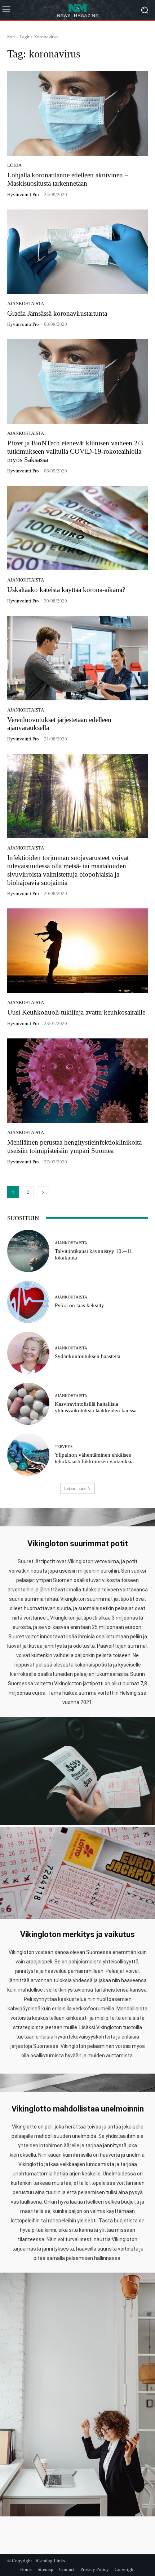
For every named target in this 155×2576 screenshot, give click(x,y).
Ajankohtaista (26, 304)
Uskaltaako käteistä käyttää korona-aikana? (66, 590)
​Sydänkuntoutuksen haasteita (88, 1356)
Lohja (14, 165)
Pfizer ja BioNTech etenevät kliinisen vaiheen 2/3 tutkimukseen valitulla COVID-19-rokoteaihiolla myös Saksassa (75, 451)
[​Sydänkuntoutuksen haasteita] (28, 1353)
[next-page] (43, 1192)
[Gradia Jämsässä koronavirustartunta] (77, 252)
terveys (64, 1447)
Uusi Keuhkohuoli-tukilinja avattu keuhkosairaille (76, 1012)
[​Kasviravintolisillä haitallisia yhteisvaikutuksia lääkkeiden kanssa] (28, 1404)
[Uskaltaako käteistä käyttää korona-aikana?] (77, 528)
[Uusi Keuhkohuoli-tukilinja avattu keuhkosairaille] (77, 951)
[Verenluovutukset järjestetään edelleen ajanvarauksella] (77, 658)
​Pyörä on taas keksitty (79, 1305)
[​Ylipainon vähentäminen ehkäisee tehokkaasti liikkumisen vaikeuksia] (28, 1455)
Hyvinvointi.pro (23, 195)
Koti (11, 37)
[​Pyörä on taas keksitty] (28, 1302)
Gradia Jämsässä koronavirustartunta (57, 313)
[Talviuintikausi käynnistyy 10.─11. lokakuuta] (28, 1251)
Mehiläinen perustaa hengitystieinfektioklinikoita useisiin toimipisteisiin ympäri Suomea (74, 1146)
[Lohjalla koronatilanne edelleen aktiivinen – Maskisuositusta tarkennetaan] (77, 113)
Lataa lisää (75, 1488)
